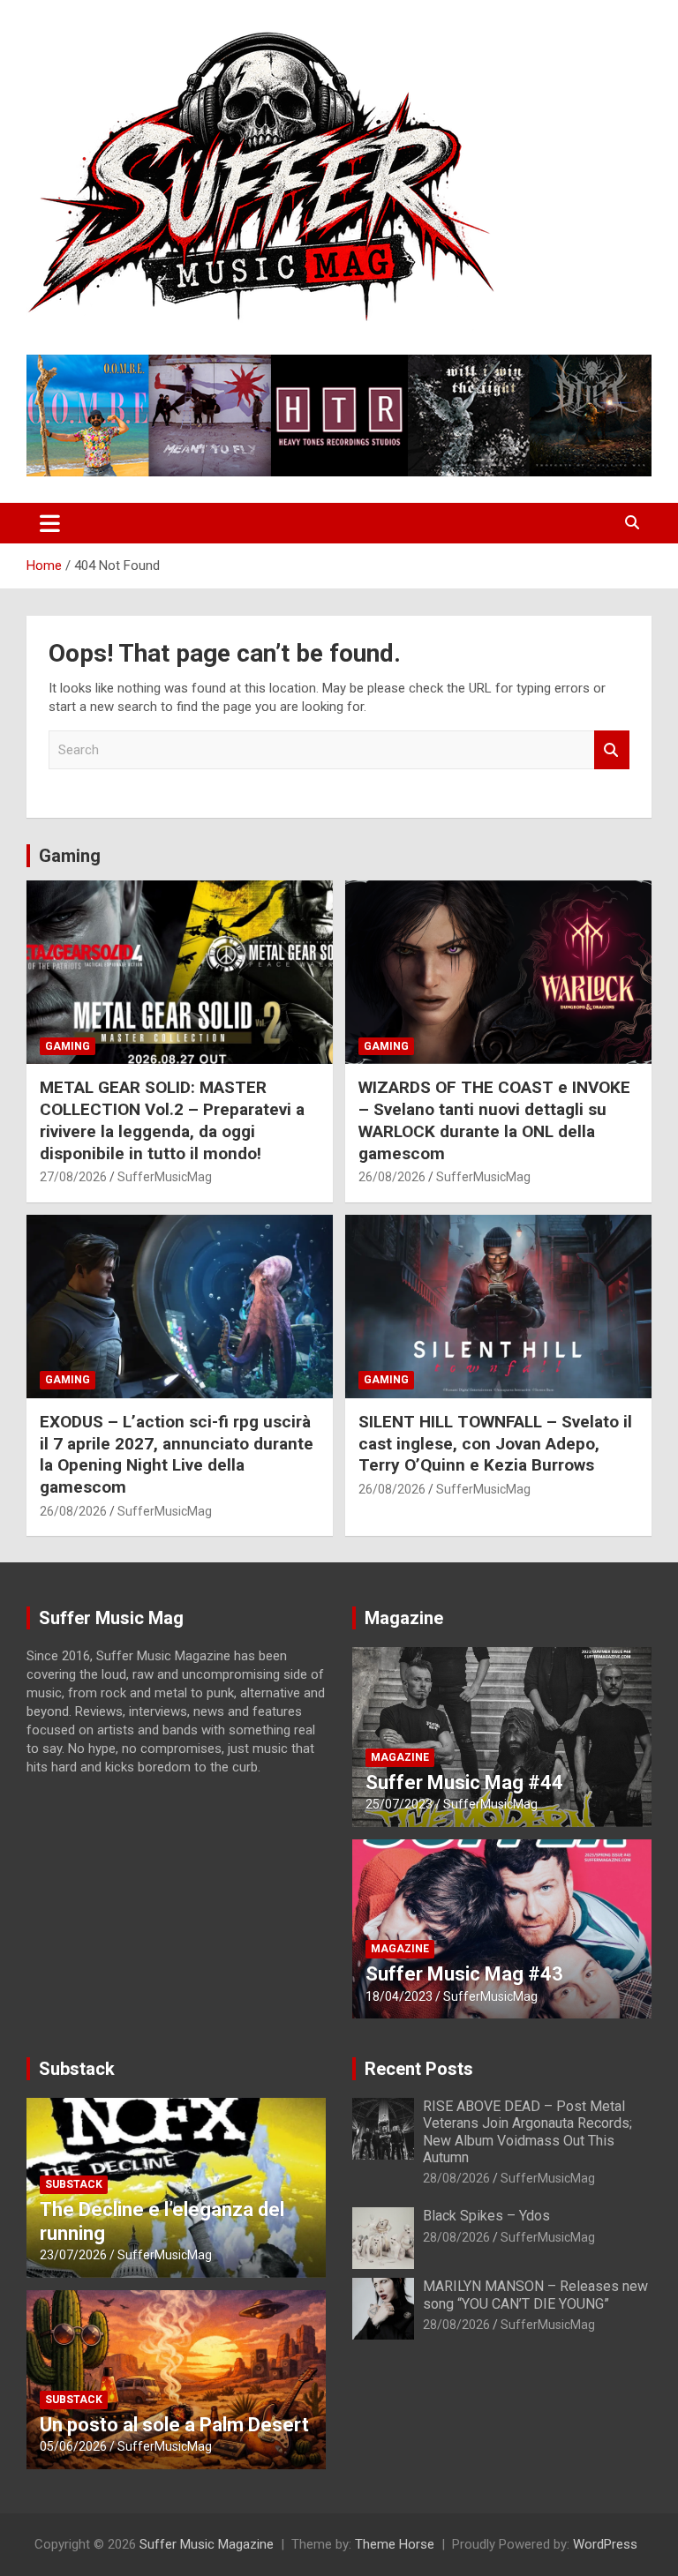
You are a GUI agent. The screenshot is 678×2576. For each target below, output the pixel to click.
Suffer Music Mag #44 (464, 1782)
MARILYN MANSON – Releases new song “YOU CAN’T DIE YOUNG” (535, 2295)
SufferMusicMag (165, 1177)
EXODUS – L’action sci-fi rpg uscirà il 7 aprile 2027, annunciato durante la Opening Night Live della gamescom (177, 1454)
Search (612, 750)
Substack (77, 2069)
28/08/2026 (456, 2178)
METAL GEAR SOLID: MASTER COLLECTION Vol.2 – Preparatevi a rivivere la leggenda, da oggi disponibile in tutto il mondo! (172, 1120)
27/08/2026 (73, 1177)
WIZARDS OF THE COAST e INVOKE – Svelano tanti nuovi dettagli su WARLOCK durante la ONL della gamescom (494, 1120)
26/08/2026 (392, 1177)
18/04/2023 (399, 1996)
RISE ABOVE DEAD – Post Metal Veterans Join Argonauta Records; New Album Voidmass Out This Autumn (527, 2132)
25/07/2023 (399, 1804)
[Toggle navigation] (50, 523)
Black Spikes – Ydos (486, 2216)
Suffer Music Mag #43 (464, 1974)
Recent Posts (419, 2069)
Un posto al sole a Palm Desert (174, 2425)
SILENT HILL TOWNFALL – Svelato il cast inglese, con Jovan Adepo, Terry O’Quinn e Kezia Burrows (495, 1443)
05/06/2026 (73, 2446)
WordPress (605, 2544)
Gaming (70, 856)
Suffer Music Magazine (207, 2544)
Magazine (404, 1618)
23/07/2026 (73, 2255)
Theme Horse (395, 2544)
